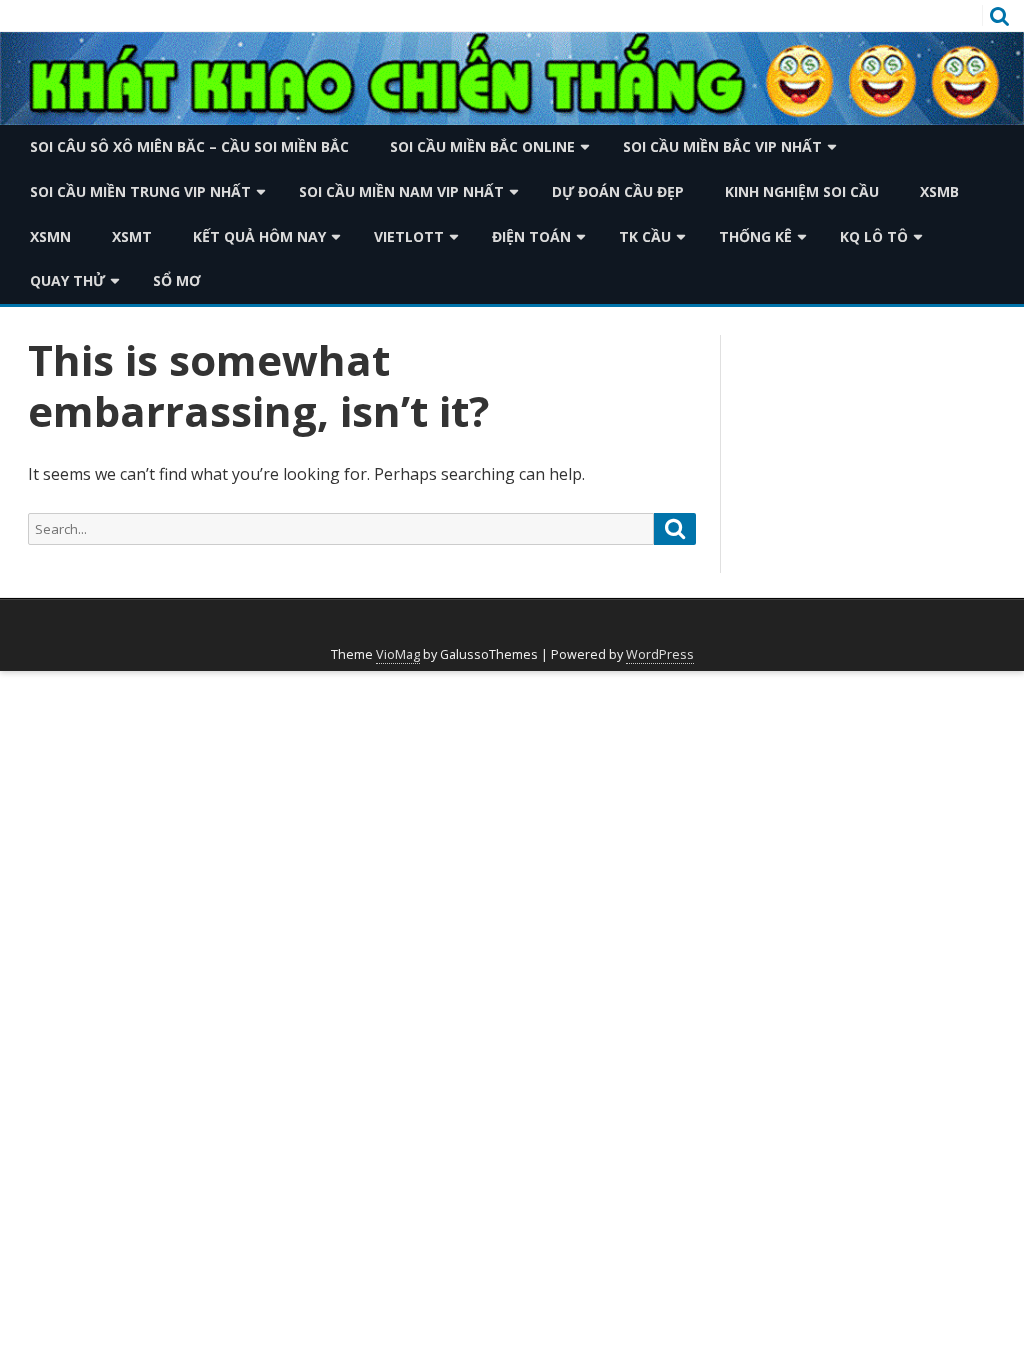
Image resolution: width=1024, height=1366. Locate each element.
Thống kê (755, 236)
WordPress (660, 654)
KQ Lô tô (874, 236)
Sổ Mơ (177, 280)
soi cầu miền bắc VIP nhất (722, 146)
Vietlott (409, 236)
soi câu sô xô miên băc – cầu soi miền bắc (189, 146)
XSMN (50, 236)
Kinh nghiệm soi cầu (802, 191)
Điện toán (531, 236)
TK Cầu (645, 236)
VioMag (398, 654)
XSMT (132, 236)
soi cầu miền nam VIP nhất (401, 191)
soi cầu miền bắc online (482, 146)
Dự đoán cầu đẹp (618, 191)
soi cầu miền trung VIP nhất (140, 191)
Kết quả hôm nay (259, 236)
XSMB (939, 191)
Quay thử (67, 280)
